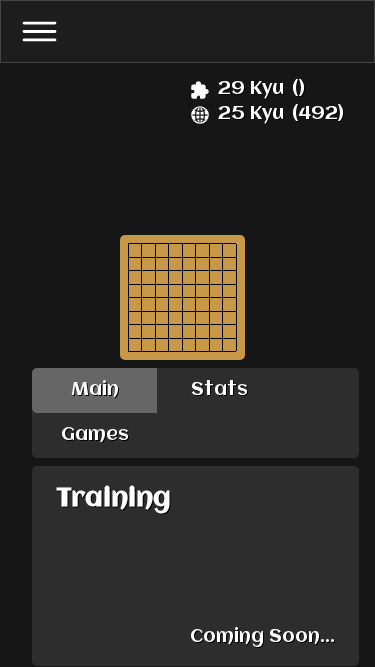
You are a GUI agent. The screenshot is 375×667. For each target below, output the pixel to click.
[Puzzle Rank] (200, 90)
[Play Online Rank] (200, 115)
